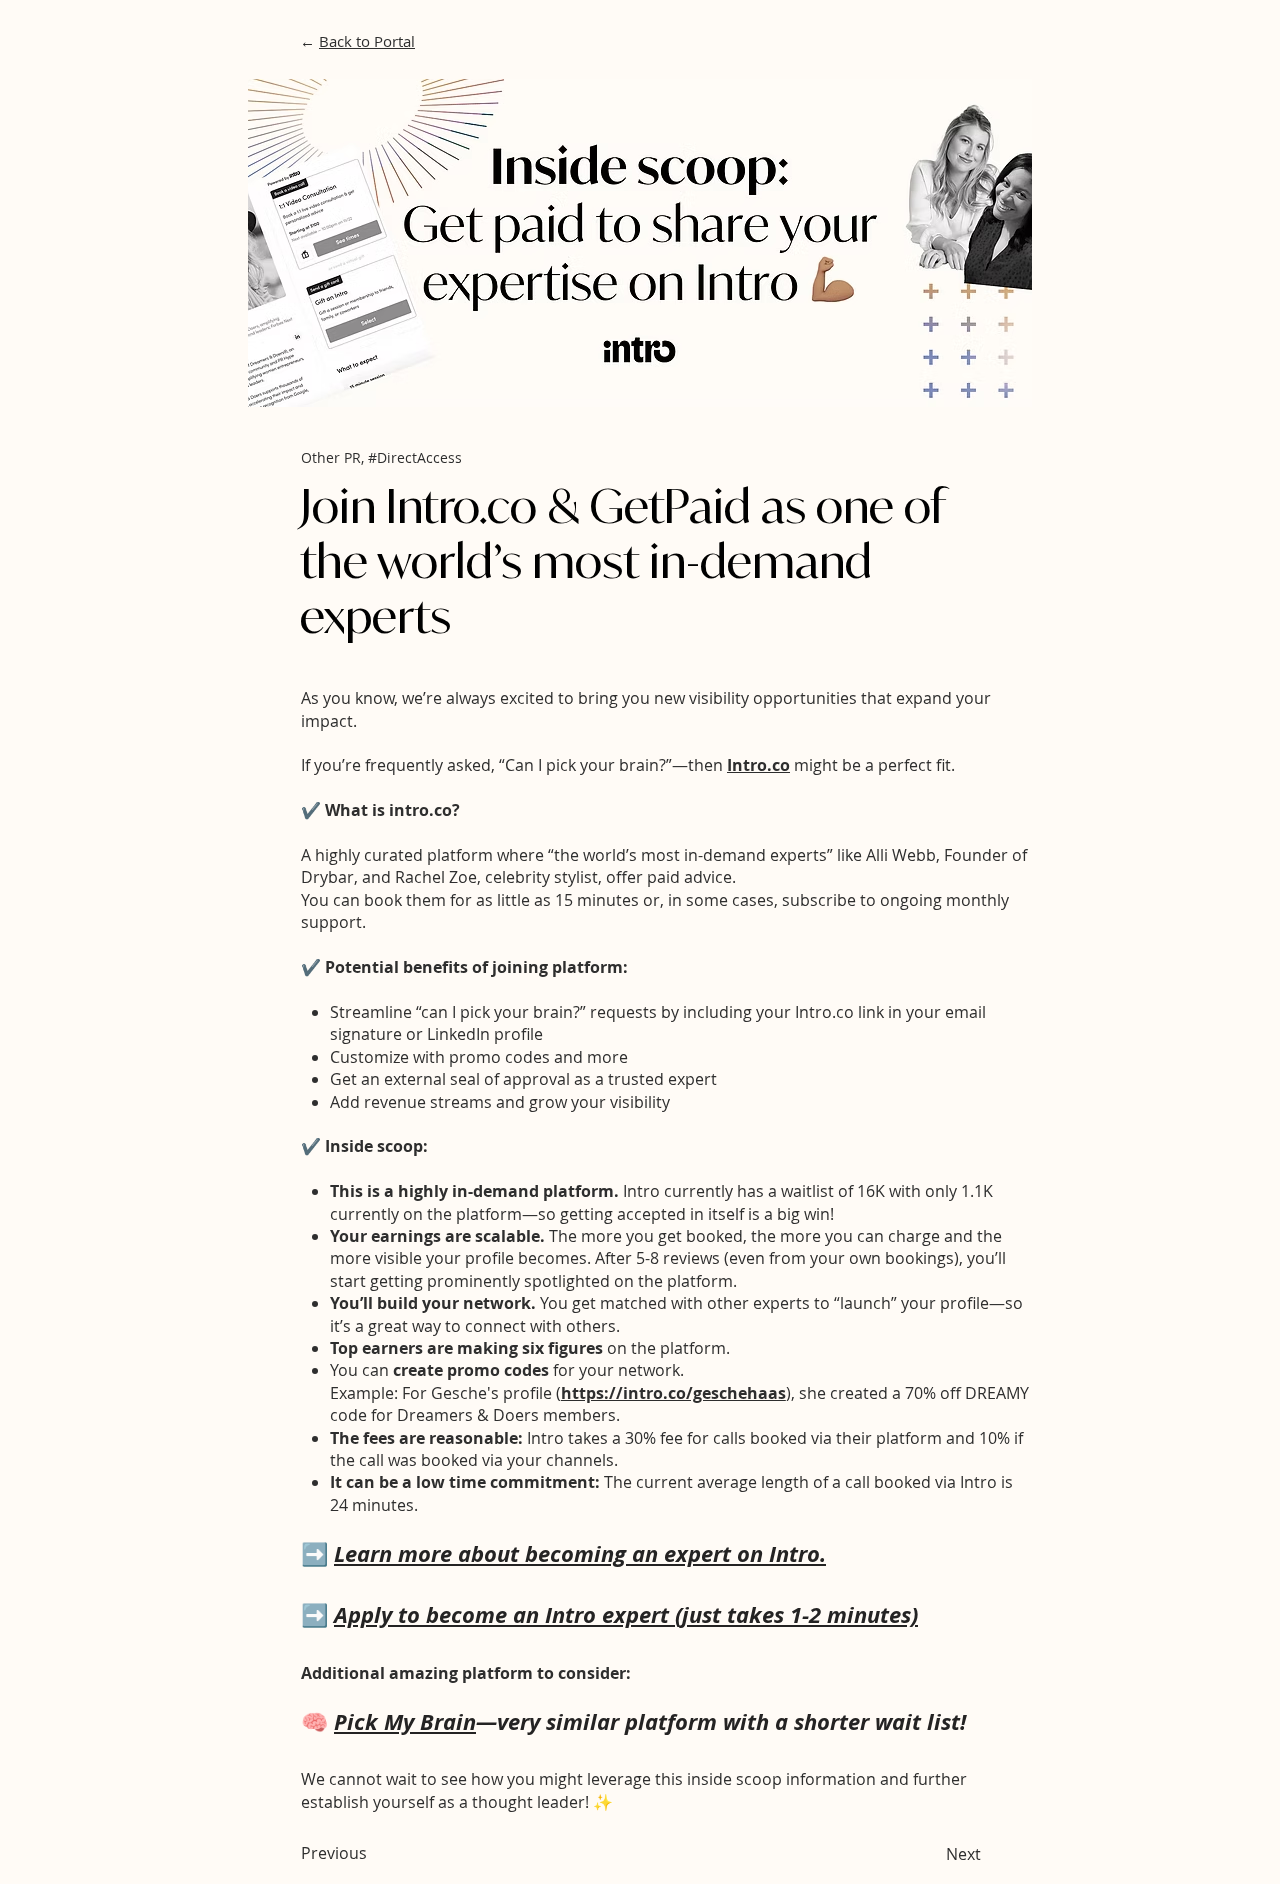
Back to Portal (367, 41)
